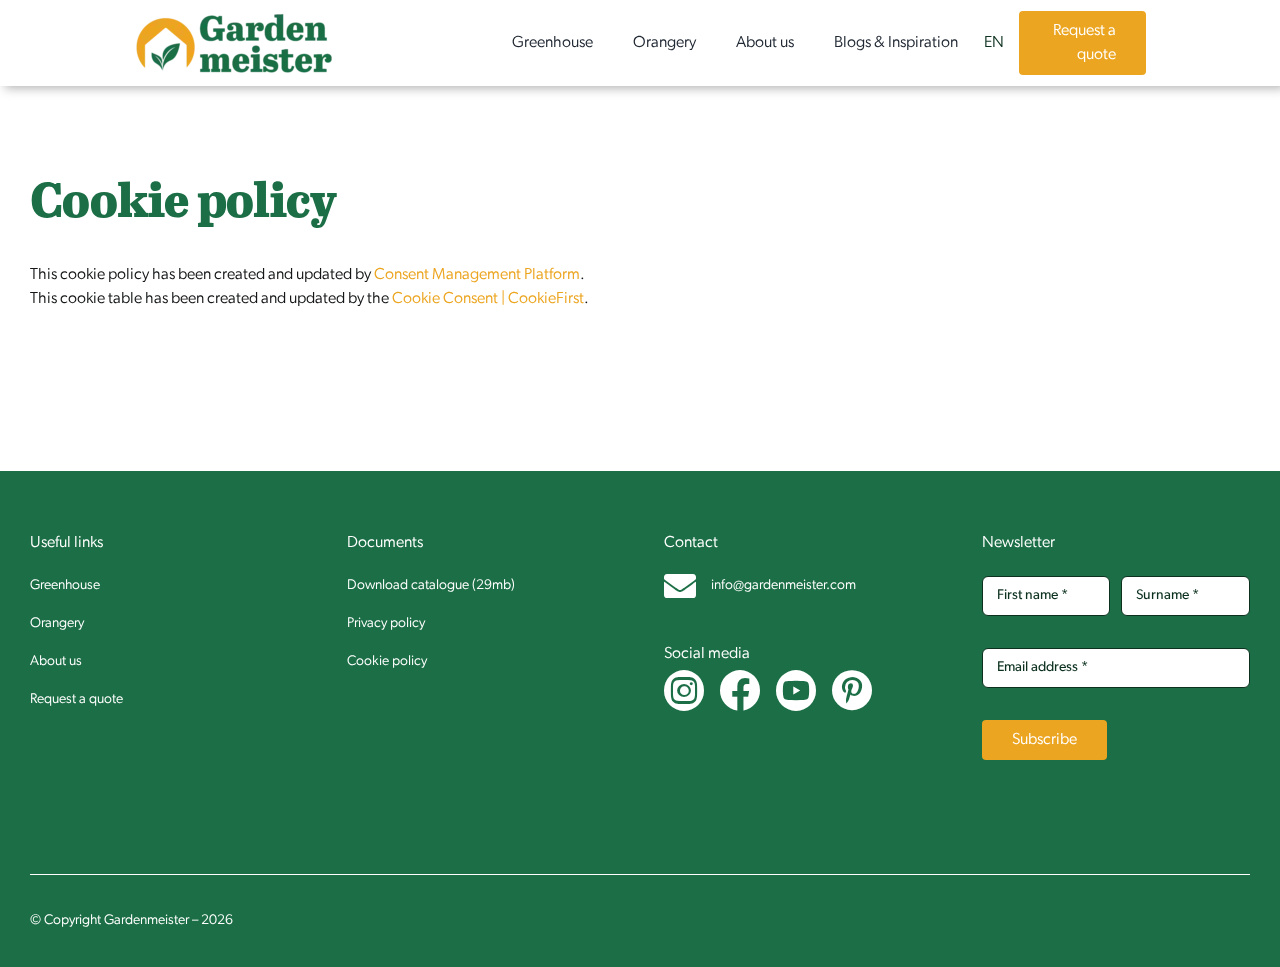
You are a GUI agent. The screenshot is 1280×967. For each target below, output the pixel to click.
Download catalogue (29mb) (431, 585)
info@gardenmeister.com (783, 585)
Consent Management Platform (477, 275)
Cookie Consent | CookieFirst (488, 299)
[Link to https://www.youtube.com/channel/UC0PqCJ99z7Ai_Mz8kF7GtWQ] (788, 691)
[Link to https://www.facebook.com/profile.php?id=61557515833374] (732, 691)
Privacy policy (386, 623)
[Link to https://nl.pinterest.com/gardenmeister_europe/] (844, 691)
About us (56, 661)
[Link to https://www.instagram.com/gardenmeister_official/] (676, 691)
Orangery (57, 623)
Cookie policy (387, 661)
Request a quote (76, 699)
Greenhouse (65, 585)
